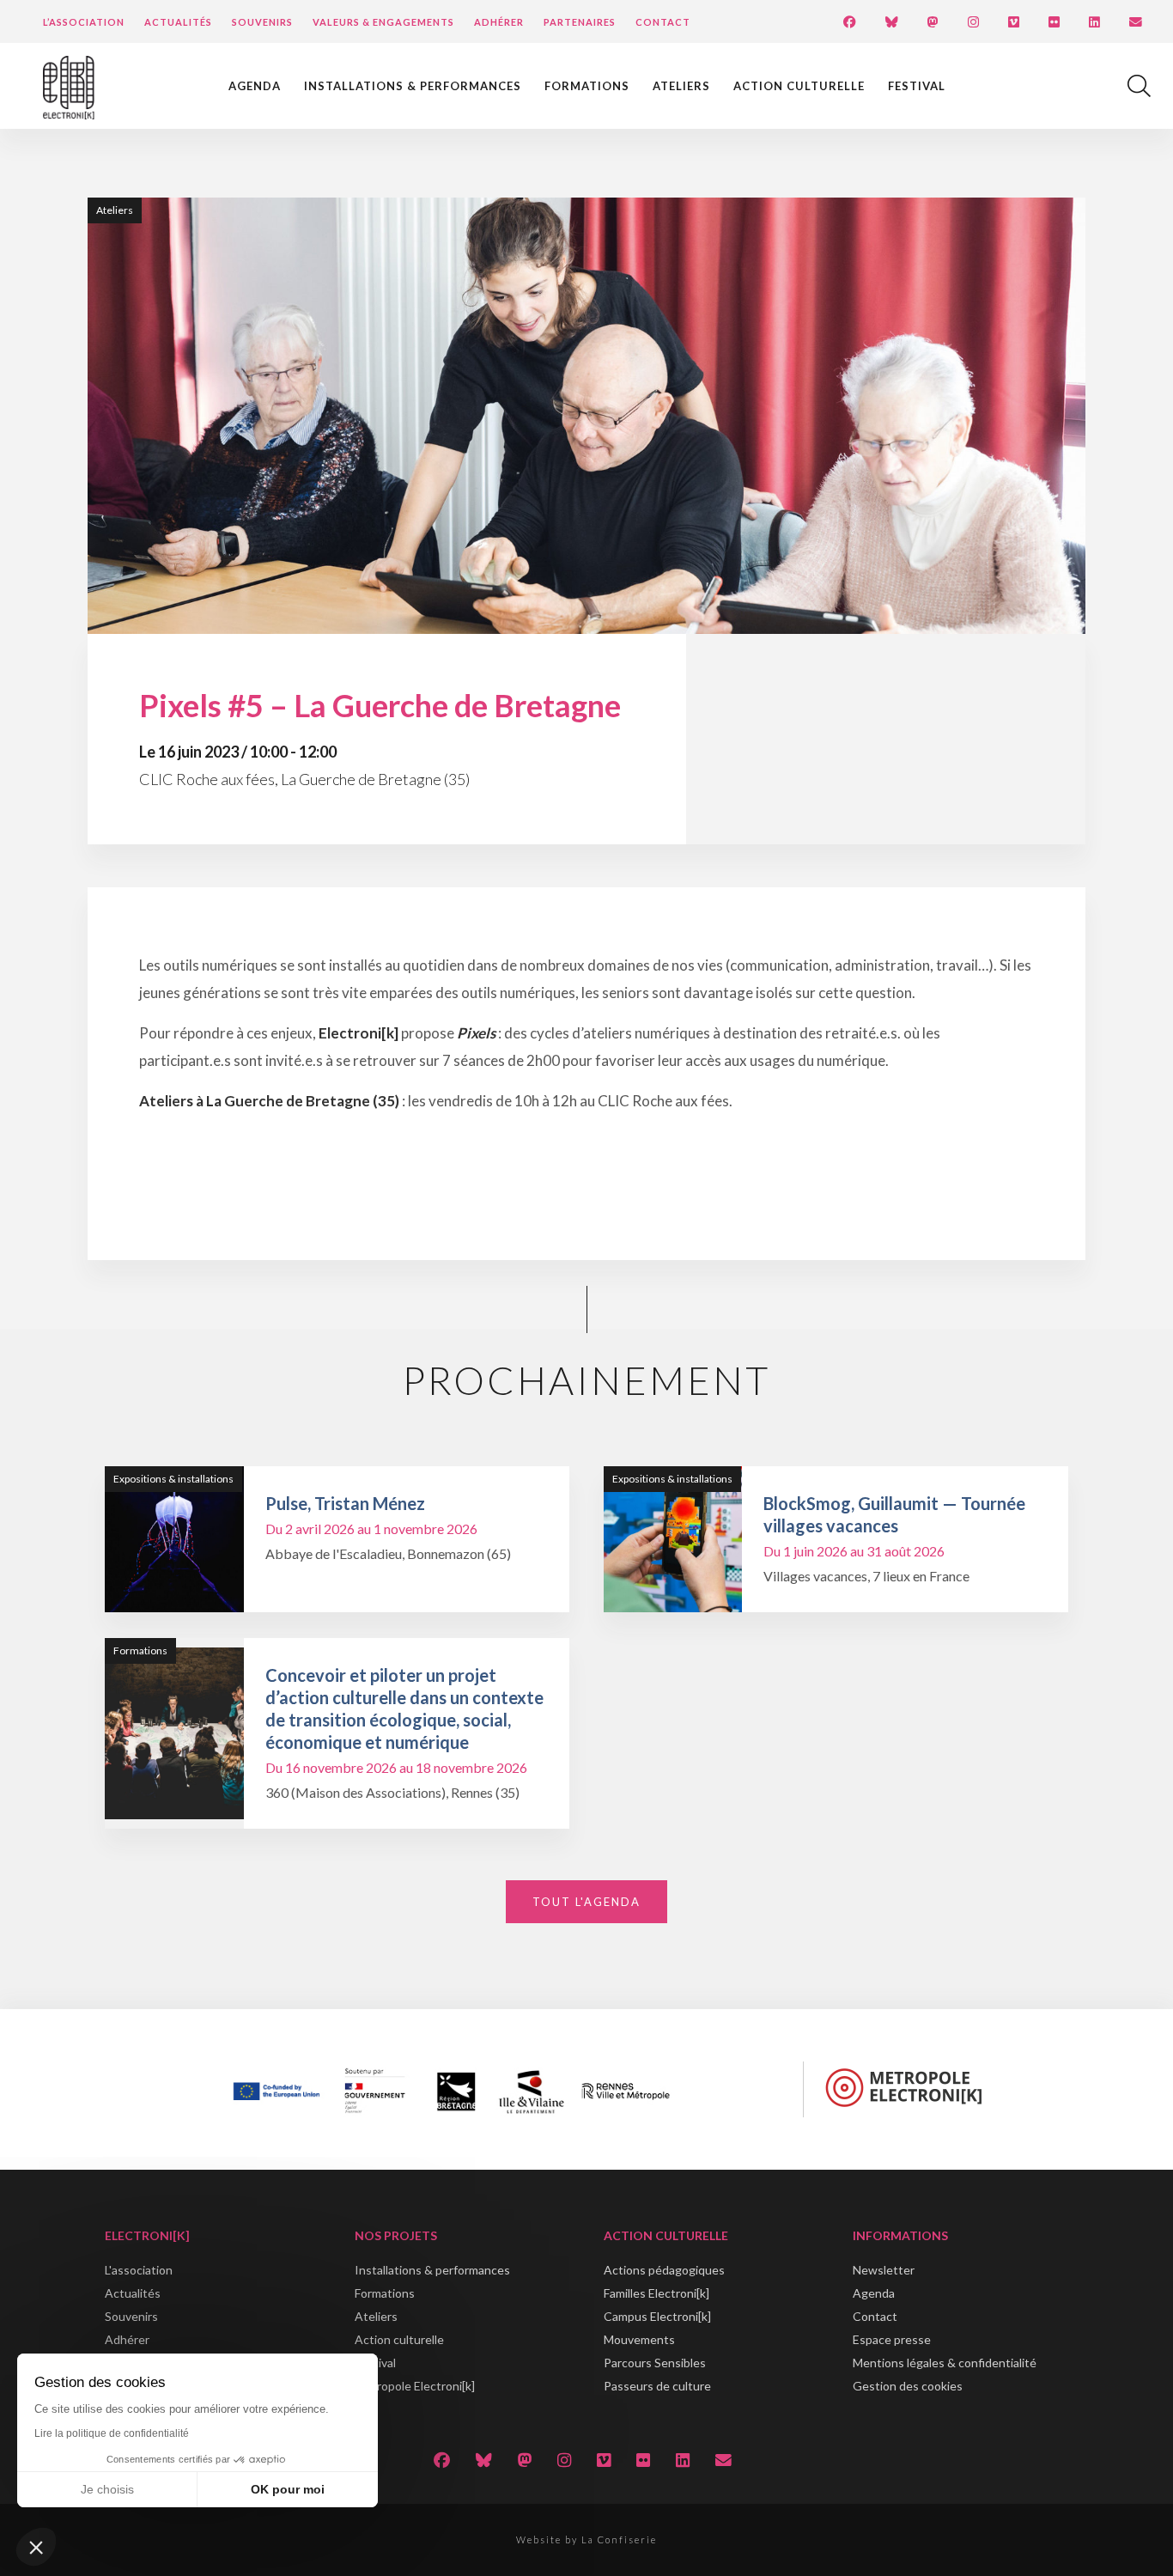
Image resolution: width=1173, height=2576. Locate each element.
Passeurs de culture (657, 2386)
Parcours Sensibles (655, 2363)
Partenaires (580, 22)
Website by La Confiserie (586, 2539)
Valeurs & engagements (383, 22)
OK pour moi (288, 2489)
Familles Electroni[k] (656, 2293)
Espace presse (892, 2339)
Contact (663, 22)
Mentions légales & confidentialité (945, 2363)
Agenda (255, 86)
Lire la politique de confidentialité (112, 2433)
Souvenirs (262, 22)
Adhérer (499, 22)
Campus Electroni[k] (657, 2316)
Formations (587, 86)
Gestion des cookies (908, 2386)
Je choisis (107, 2489)
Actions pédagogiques (664, 2270)
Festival (917, 86)
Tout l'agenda (586, 1902)
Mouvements (639, 2339)
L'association (139, 2270)
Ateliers (681, 86)
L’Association (84, 22)
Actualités (178, 22)
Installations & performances (413, 86)
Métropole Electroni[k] (415, 2386)
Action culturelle (799, 86)
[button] (36, 2547)
